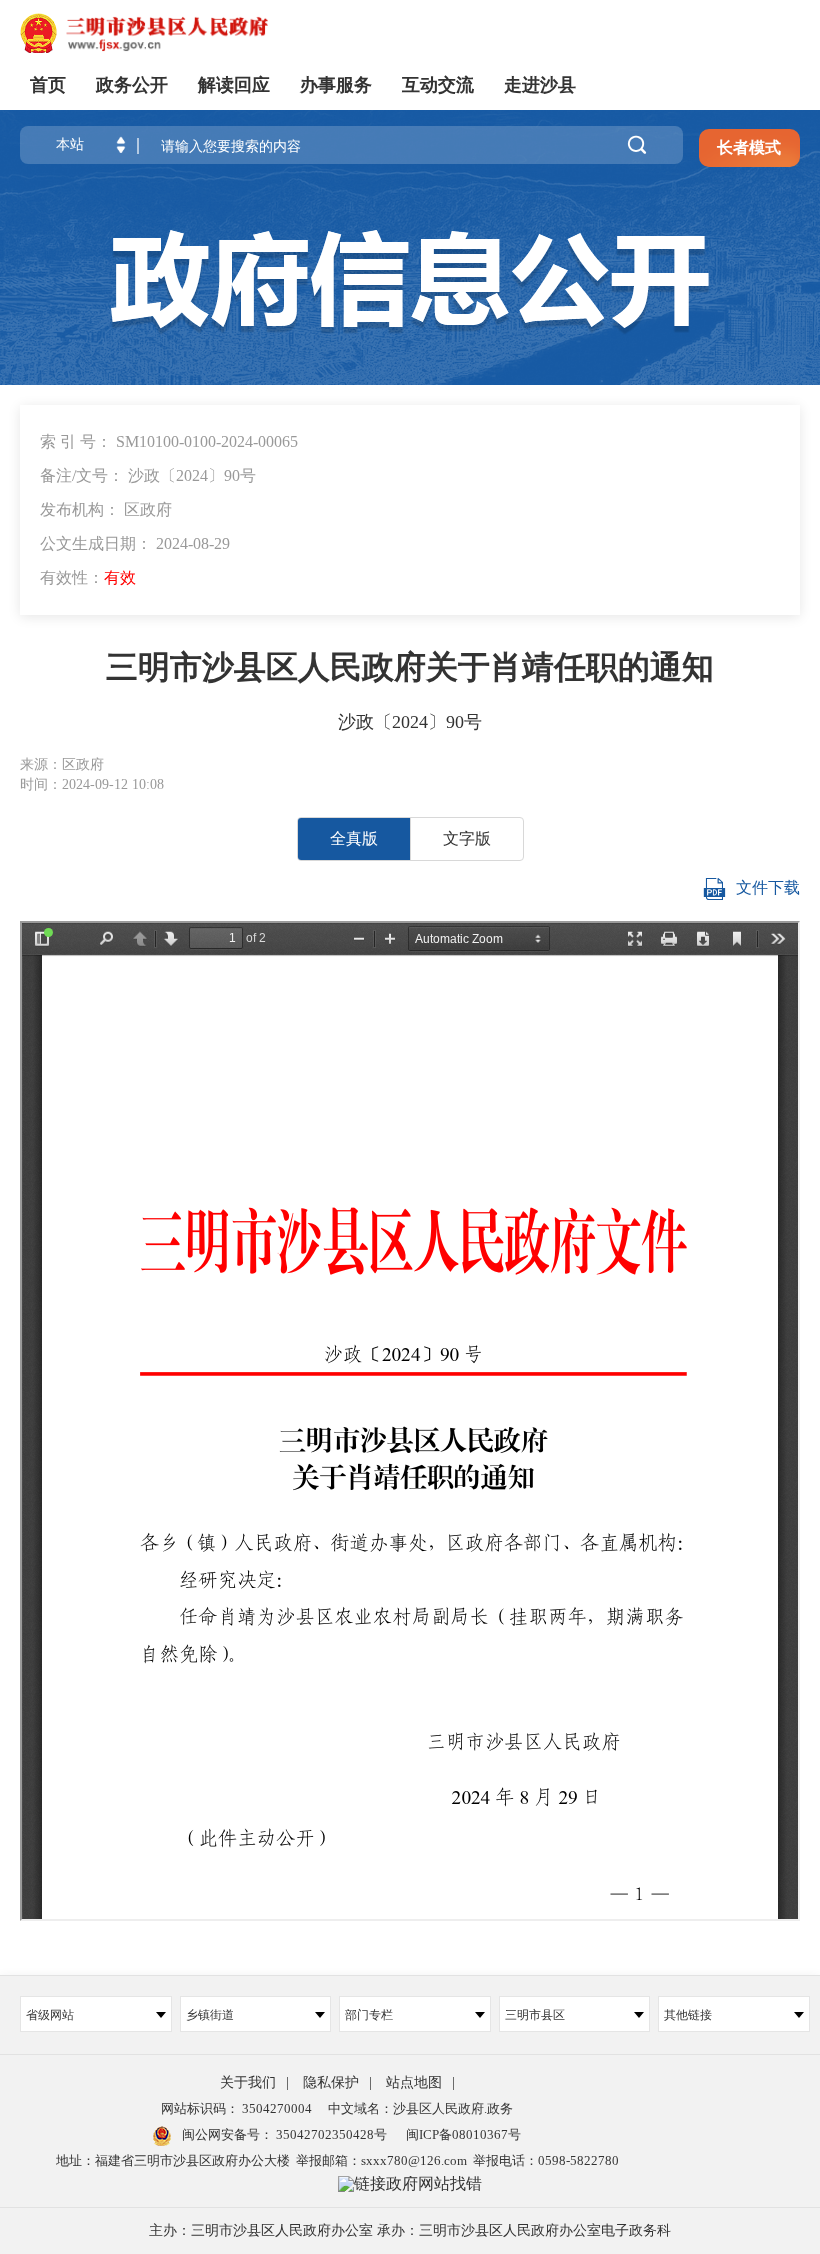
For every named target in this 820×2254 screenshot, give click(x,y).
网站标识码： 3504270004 (236, 2108)
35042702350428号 (330, 2134)
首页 (48, 85)
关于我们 (248, 2082)
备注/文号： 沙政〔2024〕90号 (148, 475)
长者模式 (749, 147)
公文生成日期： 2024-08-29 (135, 543)
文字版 (467, 838)
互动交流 (438, 85)
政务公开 (132, 85)
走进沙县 (540, 85)
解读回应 (234, 85)
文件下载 (768, 887)
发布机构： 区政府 (106, 509)
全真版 (354, 838)
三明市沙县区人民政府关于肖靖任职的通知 (410, 667)
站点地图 (414, 2082)
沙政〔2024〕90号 (410, 722)
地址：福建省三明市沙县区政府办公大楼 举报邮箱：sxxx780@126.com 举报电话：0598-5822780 (337, 2160)
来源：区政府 (62, 764)
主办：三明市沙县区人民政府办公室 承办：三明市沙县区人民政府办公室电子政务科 (410, 2230)
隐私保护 (331, 2082)
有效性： (88, 577)
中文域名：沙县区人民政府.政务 (420, 2108)
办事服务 (336, 85)
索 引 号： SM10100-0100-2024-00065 (169, 441)
